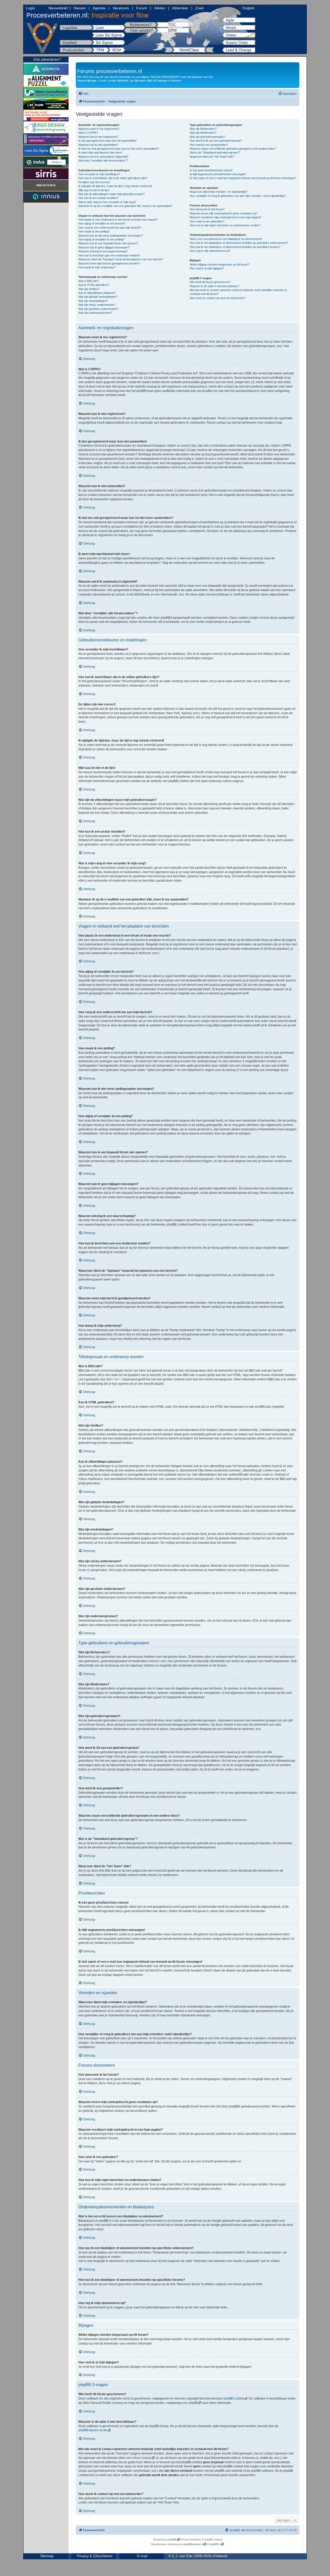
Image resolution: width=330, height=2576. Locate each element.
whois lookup (142, 2458)
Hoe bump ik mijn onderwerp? (97, 267)
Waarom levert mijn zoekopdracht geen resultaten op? (224, 213)
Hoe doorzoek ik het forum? (207, 209)
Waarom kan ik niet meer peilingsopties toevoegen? (110, 236)
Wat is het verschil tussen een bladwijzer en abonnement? (226, 239)
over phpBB (190, 2403)
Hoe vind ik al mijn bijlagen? (207, 268)
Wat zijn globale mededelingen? (98, 297)
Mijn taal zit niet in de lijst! (94, 190)
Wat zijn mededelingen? (93, 301)
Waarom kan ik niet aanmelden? (98, 145)
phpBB (172, 2539)
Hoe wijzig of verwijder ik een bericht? (102, 223)
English (249, 8)
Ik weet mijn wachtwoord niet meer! (100, 152)
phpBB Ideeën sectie (93, 2430)
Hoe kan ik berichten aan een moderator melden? (109, 255)
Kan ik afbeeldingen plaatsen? (97, 293)
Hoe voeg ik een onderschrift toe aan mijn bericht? (110, 228)
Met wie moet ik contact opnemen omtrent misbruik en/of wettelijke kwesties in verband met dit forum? (238, 292)
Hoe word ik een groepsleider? (209, 145)
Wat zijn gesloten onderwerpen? (98, 309)
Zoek (200, 8)
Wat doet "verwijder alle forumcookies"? (103, 160)
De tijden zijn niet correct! (94, 182)
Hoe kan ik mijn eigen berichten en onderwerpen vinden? (225, 225)
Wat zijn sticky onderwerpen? (97, 305)
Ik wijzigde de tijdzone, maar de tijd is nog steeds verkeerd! (115, 186)
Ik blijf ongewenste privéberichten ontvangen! (218, 174)
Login (31, 8)
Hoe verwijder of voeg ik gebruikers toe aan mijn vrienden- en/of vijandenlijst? (238, 196)
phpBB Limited (234, 2398)
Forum (142, 8)
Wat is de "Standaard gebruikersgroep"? (215, 152)
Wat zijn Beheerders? (203, 129)
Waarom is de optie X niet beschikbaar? (214, 286)
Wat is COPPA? (88, 133)
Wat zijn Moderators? (203, 133)
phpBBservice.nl (193, 2544)
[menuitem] (83, 94)
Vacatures (121, 8)
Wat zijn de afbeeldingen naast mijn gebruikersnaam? (112, 194)
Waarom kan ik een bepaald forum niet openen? (108, 243)
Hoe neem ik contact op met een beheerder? (218, 298)
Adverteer (180, 8)
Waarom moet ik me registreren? (99, 129)
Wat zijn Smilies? (89, 289)
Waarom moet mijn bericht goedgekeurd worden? (109, 263)
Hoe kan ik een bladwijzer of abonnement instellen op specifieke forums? (235, 247)
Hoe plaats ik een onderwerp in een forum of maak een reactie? (118, 220)
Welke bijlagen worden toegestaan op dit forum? (220, 264)
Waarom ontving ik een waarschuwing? (103, 251)
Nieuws (80, 8)
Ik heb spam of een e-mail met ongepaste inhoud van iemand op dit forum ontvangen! (243, 178)
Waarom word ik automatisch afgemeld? (103, 157)
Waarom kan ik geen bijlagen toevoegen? (104, 247)
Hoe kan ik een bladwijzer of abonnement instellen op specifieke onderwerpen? (239, 243)
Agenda (99, 8)
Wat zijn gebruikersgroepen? (208, 137)
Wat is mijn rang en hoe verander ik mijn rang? (107, 202)
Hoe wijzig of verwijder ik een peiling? (101, 239)
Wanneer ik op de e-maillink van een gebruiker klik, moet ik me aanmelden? (125, 206)
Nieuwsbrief (58, 8)
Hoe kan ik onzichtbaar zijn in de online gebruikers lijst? (113, 178)
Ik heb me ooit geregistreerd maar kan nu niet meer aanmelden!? (119, 149)
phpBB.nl (215, 2544)
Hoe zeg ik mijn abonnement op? (210, 251)
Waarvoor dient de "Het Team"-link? (212, 157)
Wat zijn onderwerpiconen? (95, 313)
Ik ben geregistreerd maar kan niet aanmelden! (108, 141)
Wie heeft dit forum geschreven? (210, 282)
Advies (160, 8)
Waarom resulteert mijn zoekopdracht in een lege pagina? (226, 217)
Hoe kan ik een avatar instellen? (98, 198)
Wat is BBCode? (89, 281)
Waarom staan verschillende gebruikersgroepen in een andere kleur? (233, 149)
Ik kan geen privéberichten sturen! (211, 170)
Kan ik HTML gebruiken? (94, 285)
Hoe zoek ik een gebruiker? (207, 221)
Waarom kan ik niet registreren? (98, 137)
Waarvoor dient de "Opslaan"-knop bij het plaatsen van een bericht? (121, 259)
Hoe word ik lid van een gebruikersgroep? (216, 141)
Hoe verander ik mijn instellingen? (99, 174)
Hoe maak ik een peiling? (94, 231)
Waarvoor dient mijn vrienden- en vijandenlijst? (219, 192)
